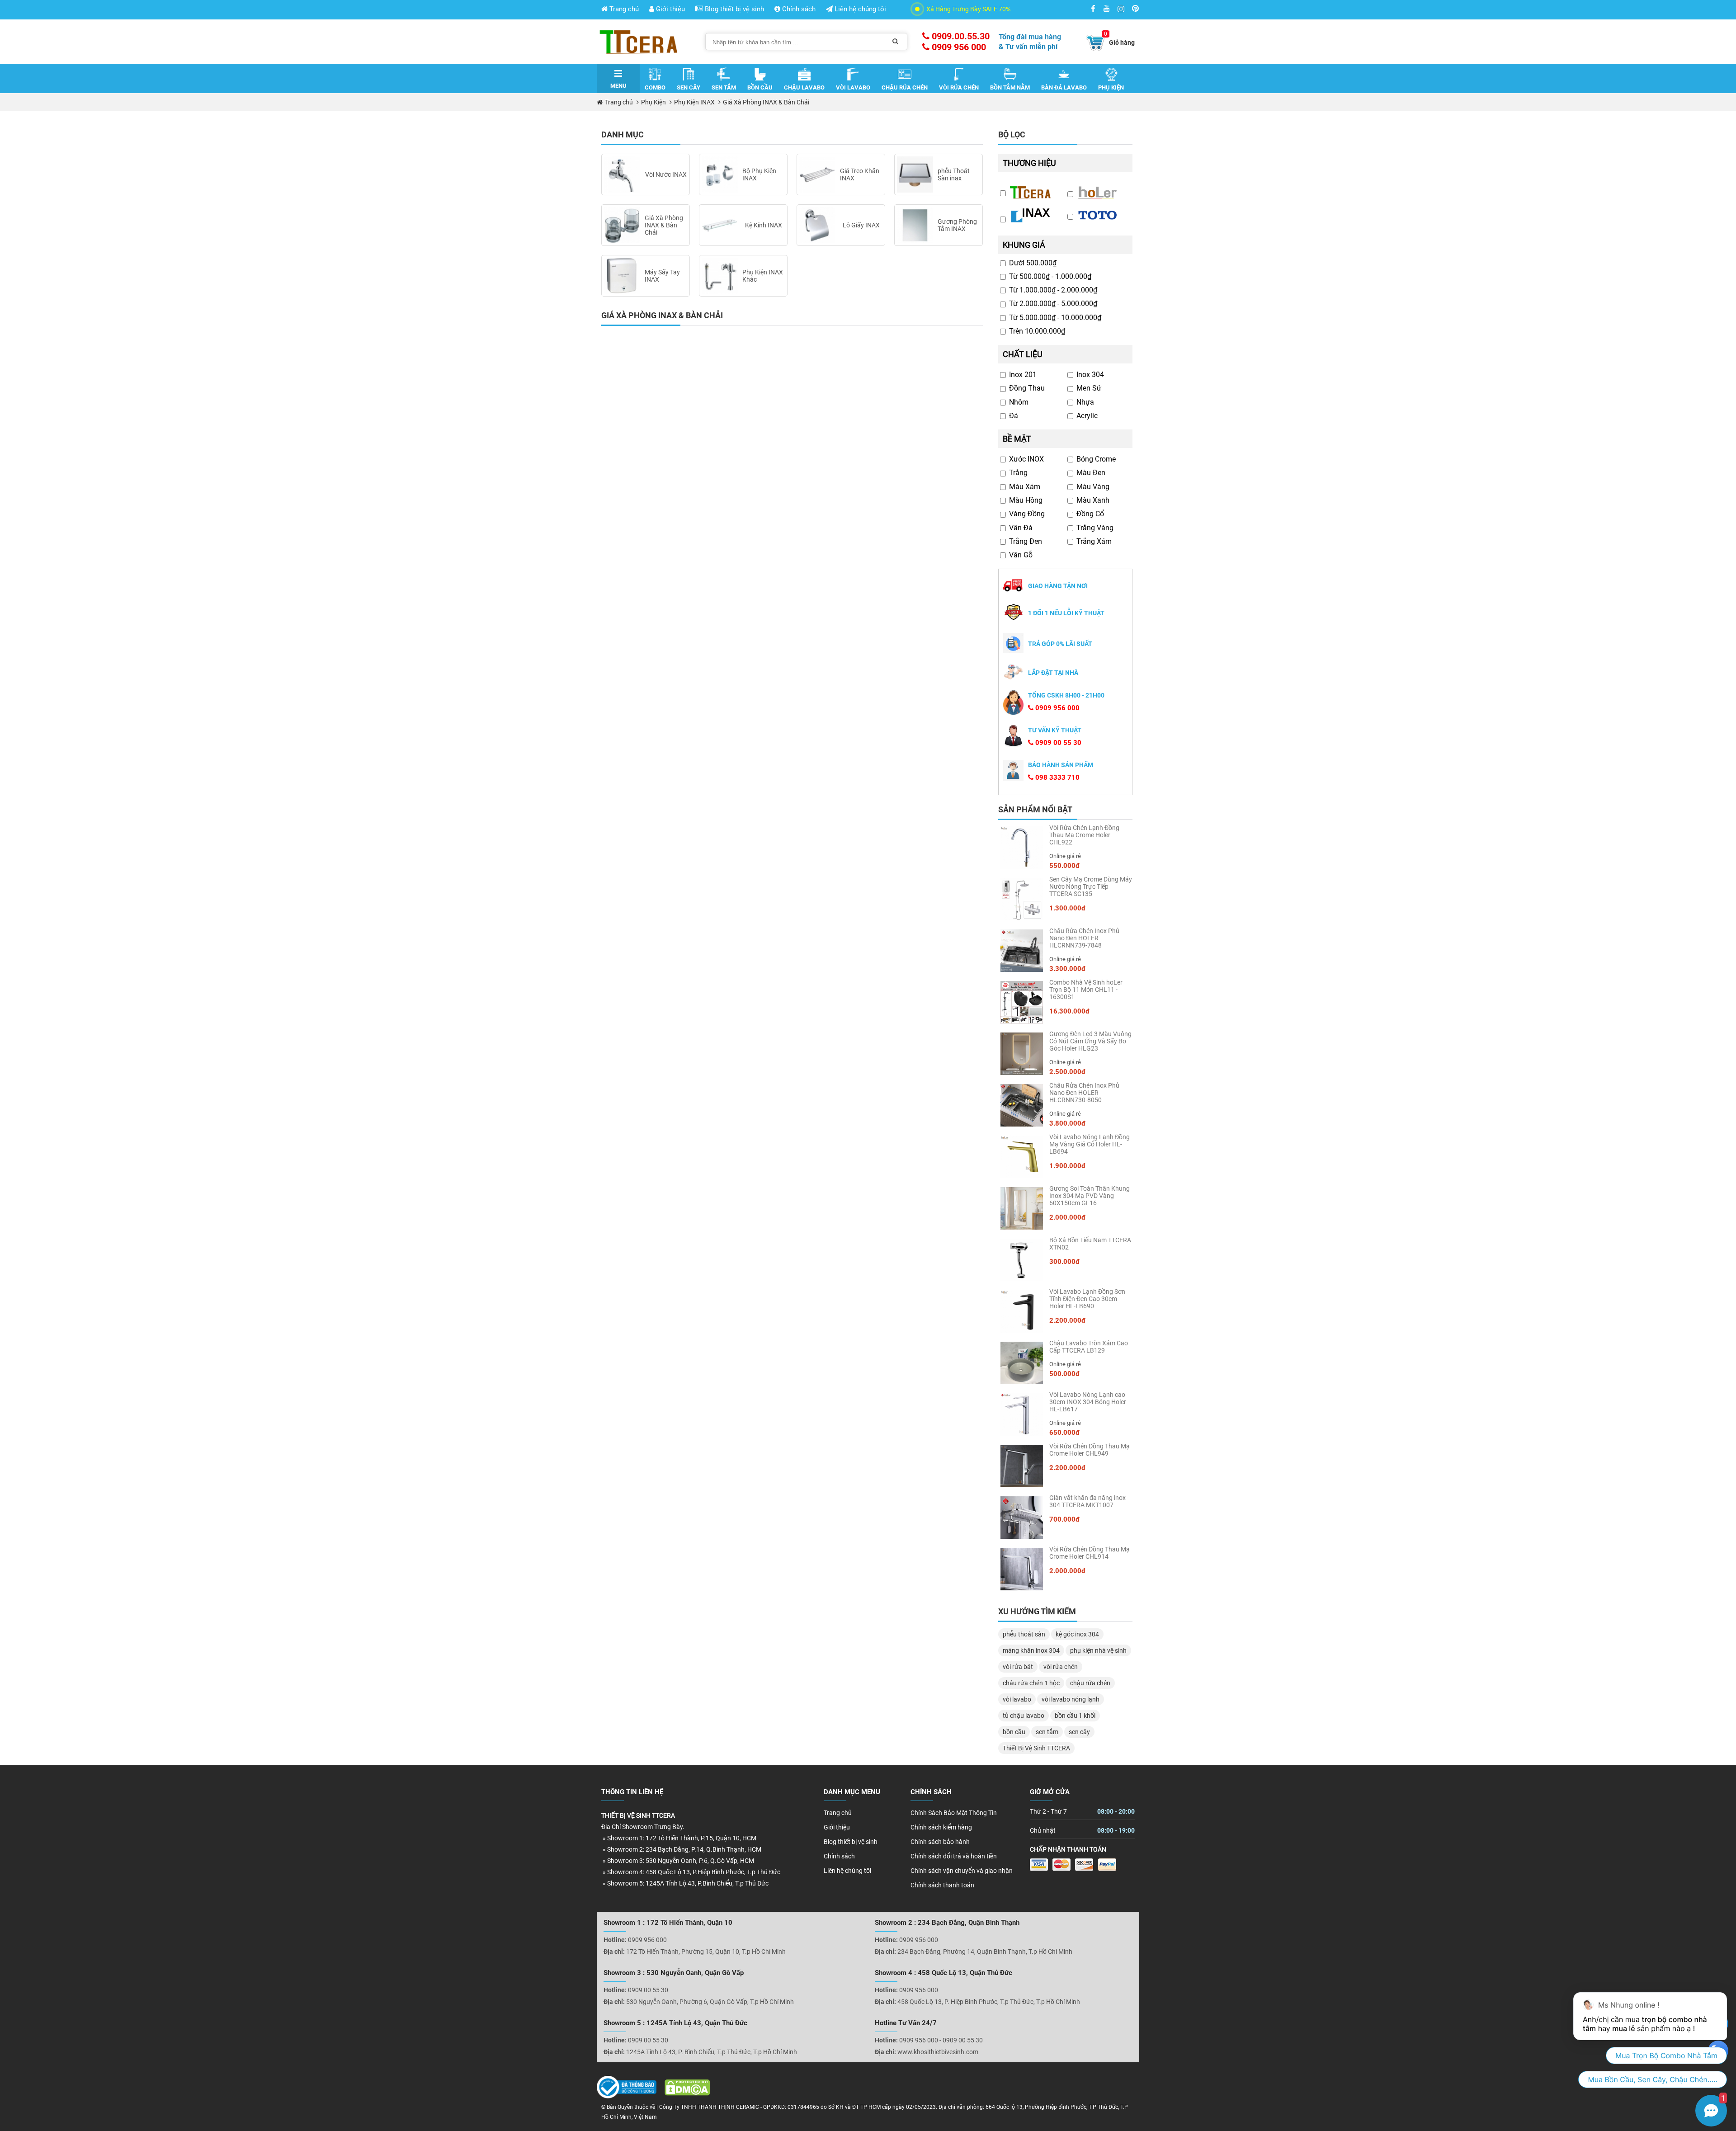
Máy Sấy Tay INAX (662, 276)
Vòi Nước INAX (666, 174)
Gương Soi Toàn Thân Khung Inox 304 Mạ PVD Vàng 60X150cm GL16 (1090, 1196)
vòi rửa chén (1061, 1667)
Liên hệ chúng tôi (859, 9)
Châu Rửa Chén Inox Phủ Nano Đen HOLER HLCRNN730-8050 (1084, 1093)
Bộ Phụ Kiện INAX (759, 174)
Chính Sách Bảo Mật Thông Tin (954, 1813)
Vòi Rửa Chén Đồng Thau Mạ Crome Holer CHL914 (1090, 1553)
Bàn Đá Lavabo (1064, 87)
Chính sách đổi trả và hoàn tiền (954, 1856)
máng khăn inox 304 (1031, 1650)
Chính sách (798, 9)
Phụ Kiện (1111, 87)
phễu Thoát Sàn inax (954, 174)
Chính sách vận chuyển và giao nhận (962, 1871)
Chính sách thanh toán (942, 1885)
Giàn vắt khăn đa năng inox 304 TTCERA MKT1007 (1087, 1501)
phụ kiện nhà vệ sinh (1098, 1650)
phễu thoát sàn (1024, 1634)
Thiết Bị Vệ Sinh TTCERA (1036, 1748)
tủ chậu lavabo (1024, 1716)
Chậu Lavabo (804, 87)
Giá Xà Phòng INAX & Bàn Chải (766, 102)
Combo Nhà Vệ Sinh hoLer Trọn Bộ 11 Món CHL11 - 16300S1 (1086, 990)
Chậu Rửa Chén (905, 87)
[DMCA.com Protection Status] (684, 2090)
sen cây (1079, 1732)
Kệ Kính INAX (764, 225)
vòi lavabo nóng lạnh (1071, 1699)
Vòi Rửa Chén (959, 87)
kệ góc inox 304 (1077, 1634)
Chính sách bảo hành (940, 1842)
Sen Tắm (724, 87)
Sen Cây (689, 87)
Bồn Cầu (760, 87)
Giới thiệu (670, 9)
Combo (655, 87)
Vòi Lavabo (853, 87)
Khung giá (1024, 245)
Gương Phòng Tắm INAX (957, 225)
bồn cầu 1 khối (1075, 1716)
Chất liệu (1023, 354)
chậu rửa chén (1090, 1683)
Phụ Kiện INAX (694, 102)
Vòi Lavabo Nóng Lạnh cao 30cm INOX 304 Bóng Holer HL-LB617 (1088, 1402)
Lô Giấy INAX (861, 225)
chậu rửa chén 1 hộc (1031, 1683)
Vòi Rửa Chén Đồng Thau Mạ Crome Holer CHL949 (1090, 1450)
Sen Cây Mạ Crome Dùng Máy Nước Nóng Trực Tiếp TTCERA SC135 (1091, 886)
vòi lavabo (1017, 1699)
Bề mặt (1017, 439)
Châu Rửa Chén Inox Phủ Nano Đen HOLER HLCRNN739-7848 (1084, 938)
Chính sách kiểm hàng (941, 1827)
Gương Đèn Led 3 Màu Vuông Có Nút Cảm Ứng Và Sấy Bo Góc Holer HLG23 (1090, 1041)
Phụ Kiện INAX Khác (763, 276)
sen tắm (1047, 1732)
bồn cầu (1014, 1732)
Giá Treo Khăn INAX (860, 174)
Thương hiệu (1029, 163)
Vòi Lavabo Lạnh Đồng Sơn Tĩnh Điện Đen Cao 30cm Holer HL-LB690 (1087, 1299)
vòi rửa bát (1018, 1667)
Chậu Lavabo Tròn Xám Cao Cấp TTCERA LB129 (1089, 1347)
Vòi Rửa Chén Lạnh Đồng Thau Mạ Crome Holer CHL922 (1084, 835)
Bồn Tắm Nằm (1010, 87)
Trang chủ (623, 9)
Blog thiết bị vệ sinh (734, 9)
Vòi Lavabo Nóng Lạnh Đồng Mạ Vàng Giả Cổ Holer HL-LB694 (1090, 1144)
